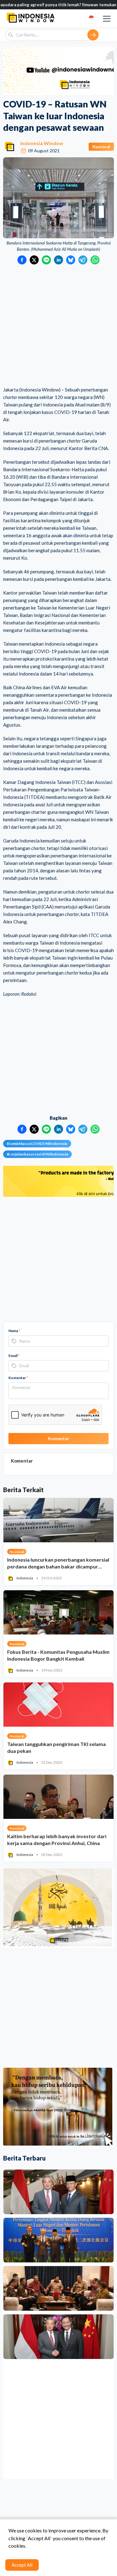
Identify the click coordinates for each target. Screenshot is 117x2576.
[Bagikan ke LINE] (46, 260)
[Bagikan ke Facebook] (22, 260)
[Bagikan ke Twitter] (34, 260)
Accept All (22, 2565)
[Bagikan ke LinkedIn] (58, 260)
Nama (14, 1331)
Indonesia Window (42, 143)
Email (14, 1356)
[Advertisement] (58, 326)
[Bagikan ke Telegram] (83, 260)
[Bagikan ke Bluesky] (71, 260)
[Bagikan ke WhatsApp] (95, 260)
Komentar (18, 1378)
